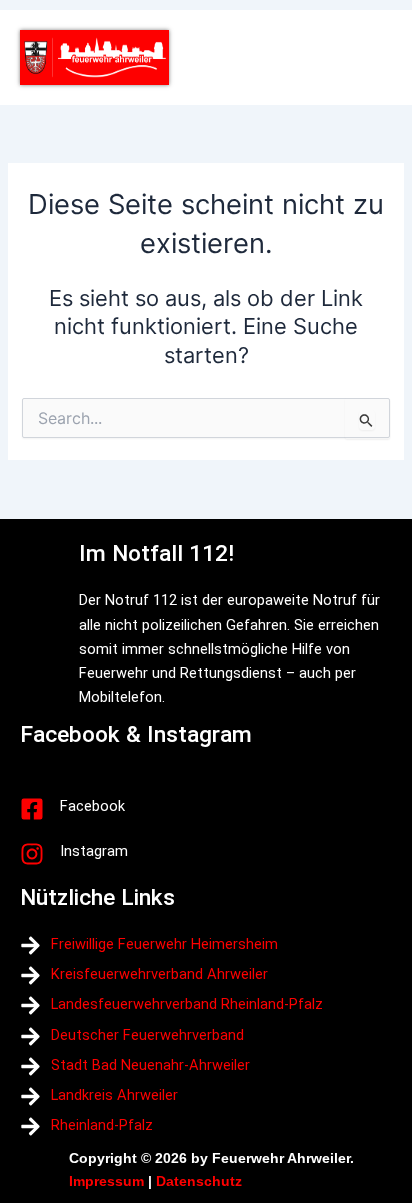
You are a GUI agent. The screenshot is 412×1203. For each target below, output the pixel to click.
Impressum (106, 1181)
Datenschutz (199, 1181)
